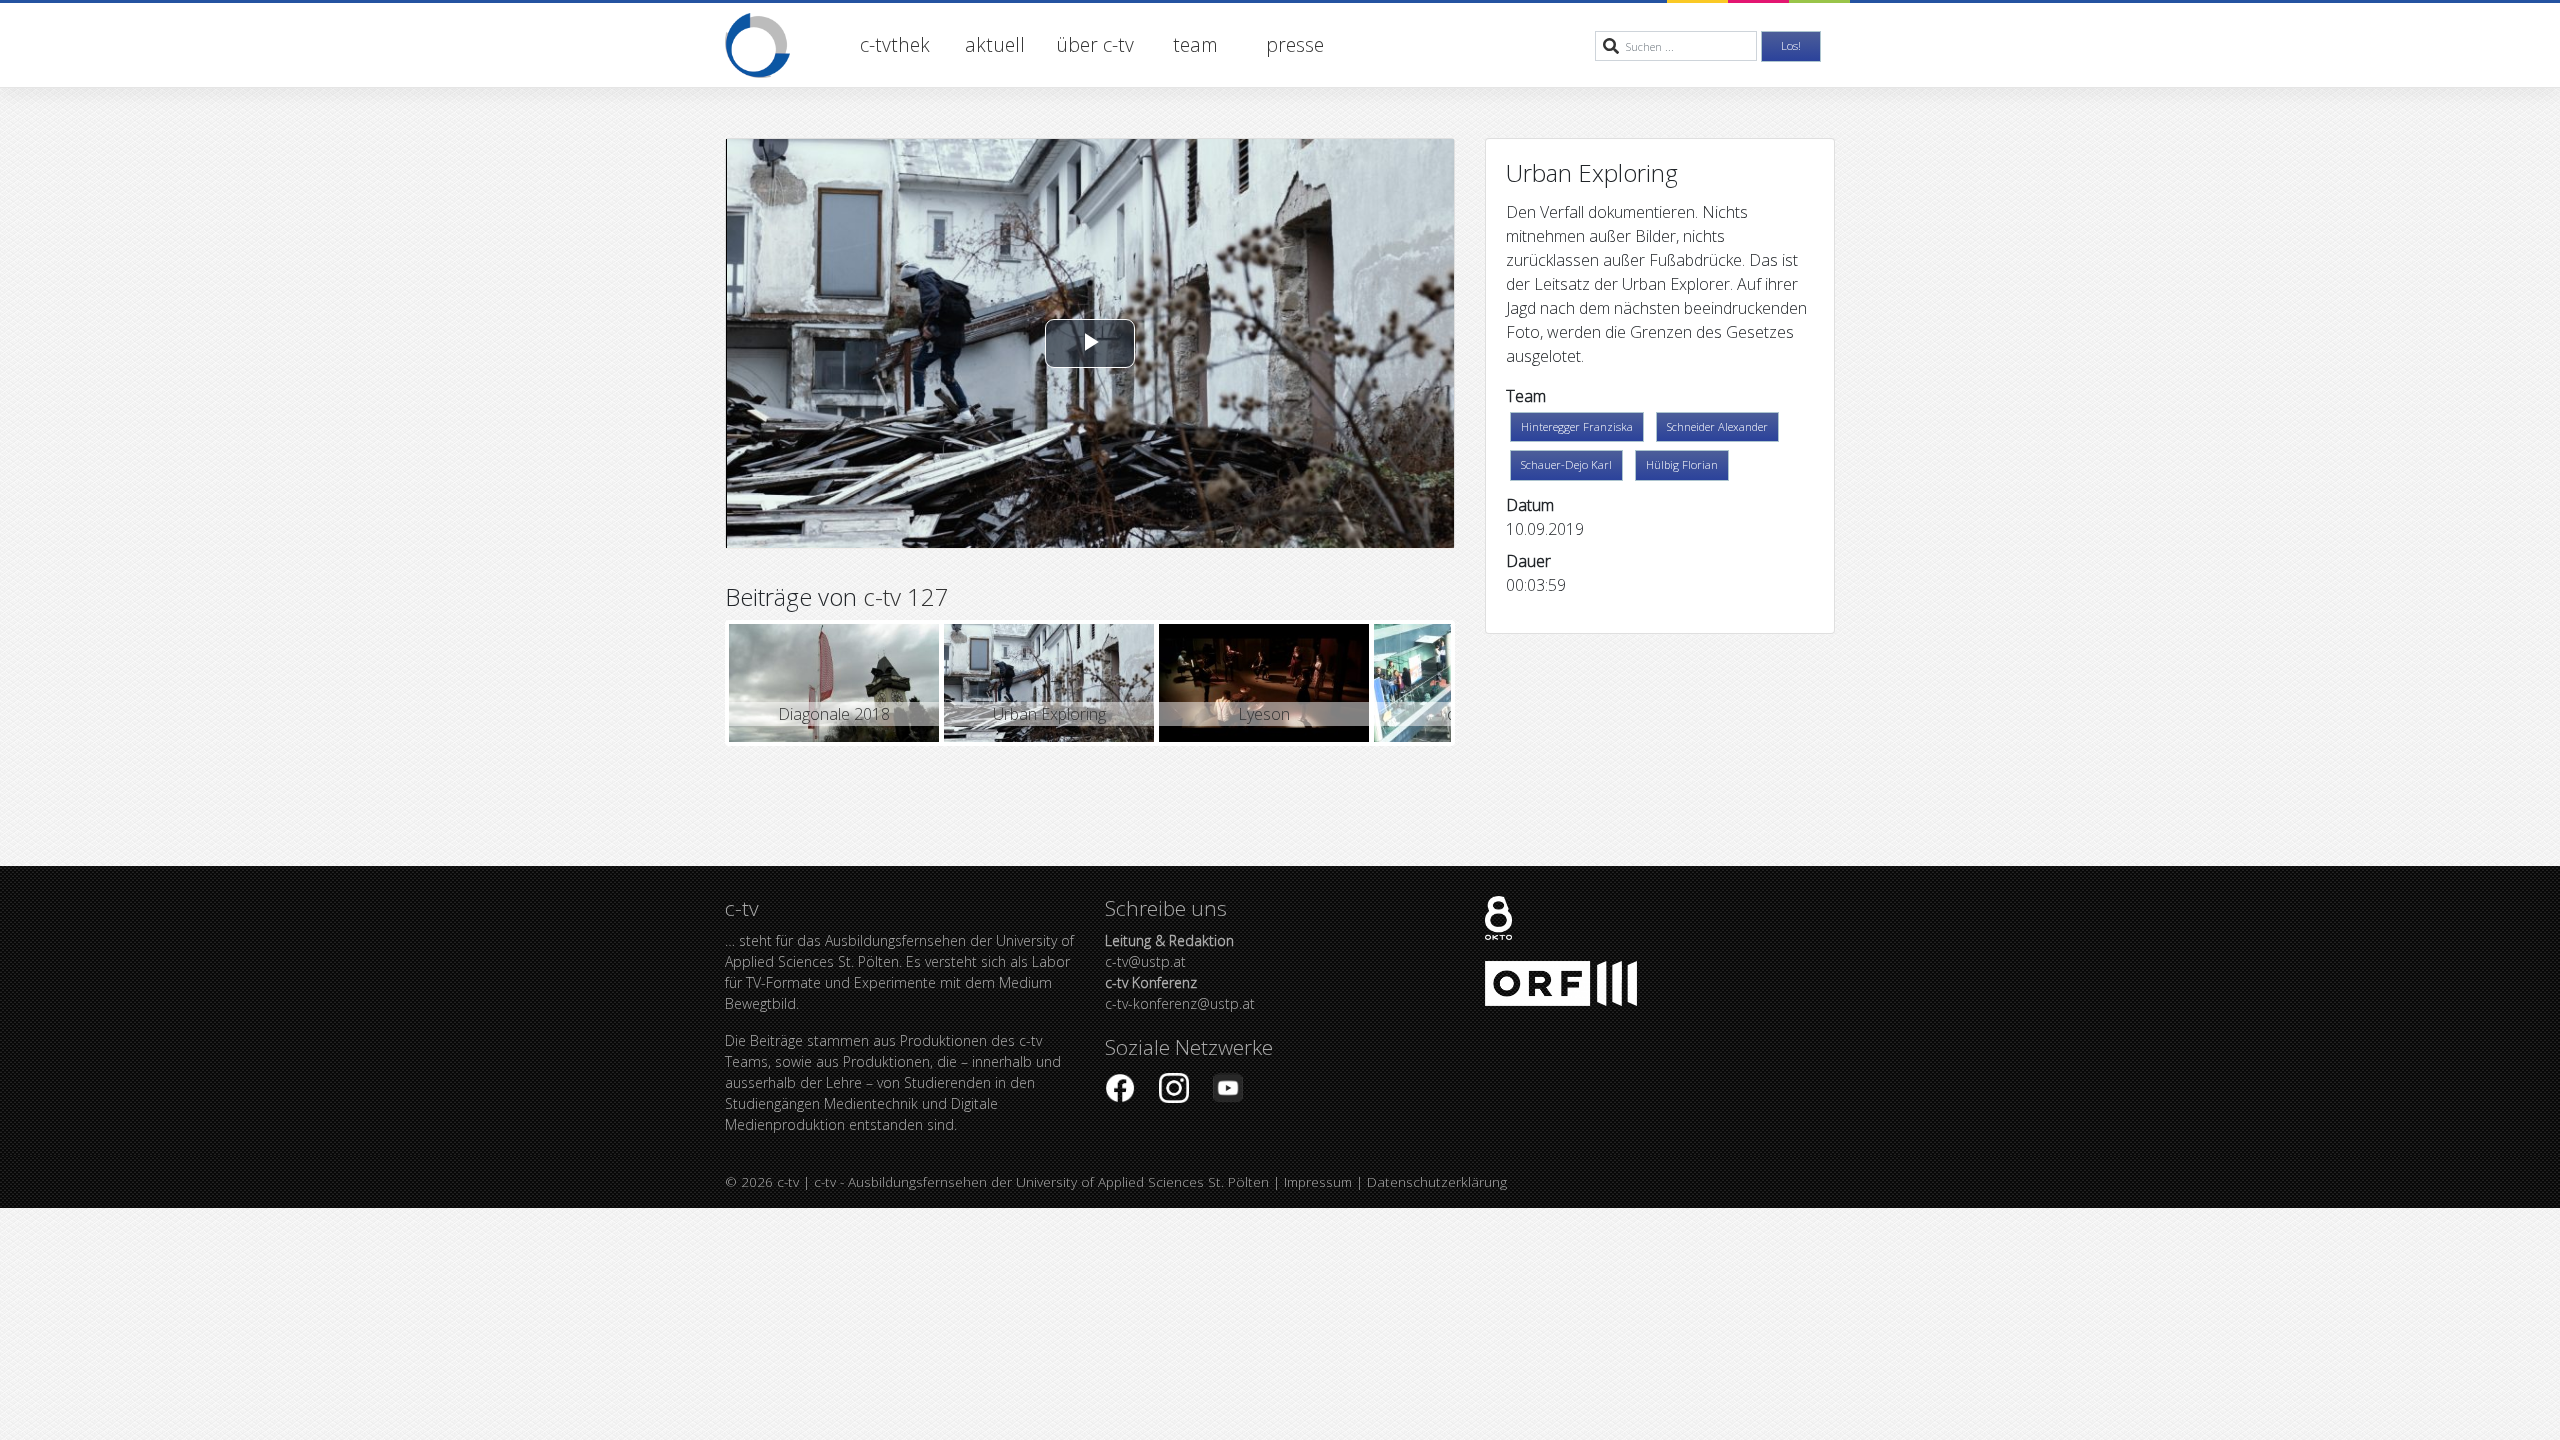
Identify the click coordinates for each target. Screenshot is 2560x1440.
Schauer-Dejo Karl (1566, 464)
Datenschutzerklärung (1437, 1181)
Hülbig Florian (1682, 464)
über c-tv (1095, 44)
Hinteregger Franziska (1577, 426)
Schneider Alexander (1717, 426)
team (1195, 44)
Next (1481, 683)
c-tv (788, 1181)
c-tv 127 (906, 596)
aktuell (995, 44)
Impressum (1318, 1181)
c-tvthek (895, 44)
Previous (699, 683)
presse (1295, 44)
